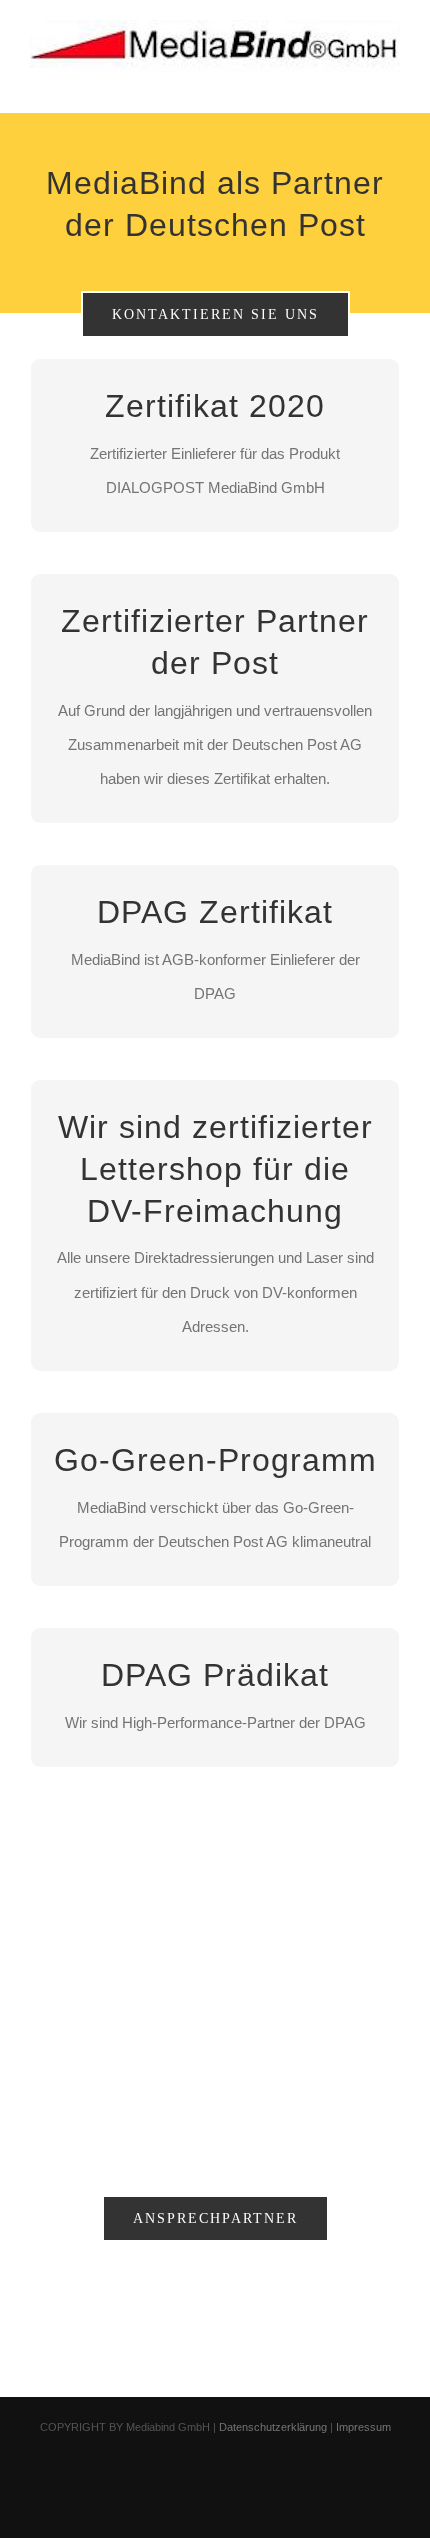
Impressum (363, 2427)
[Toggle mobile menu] (392, 82)
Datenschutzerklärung (273, 2427)
